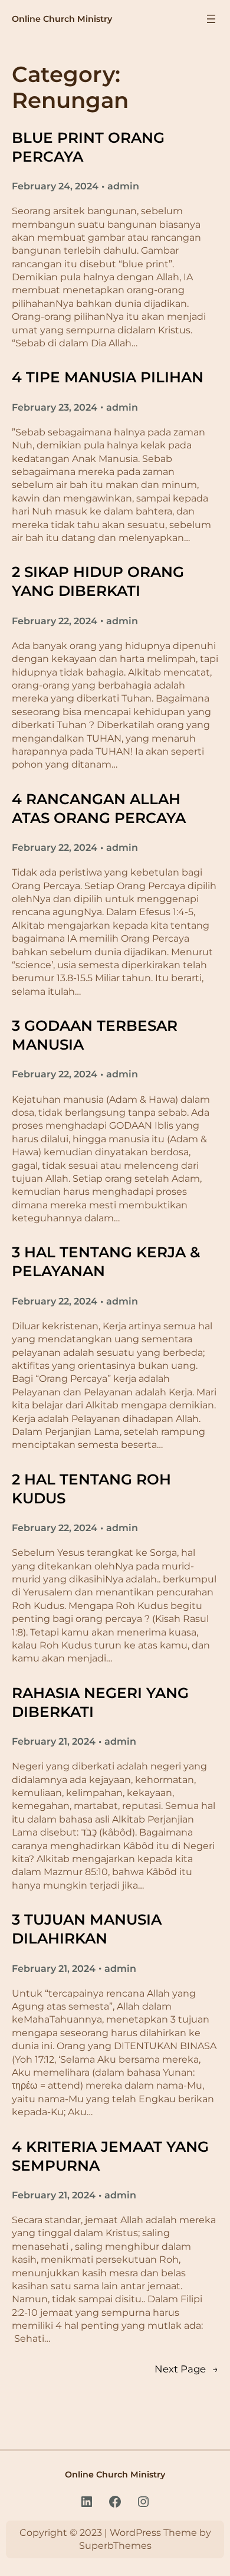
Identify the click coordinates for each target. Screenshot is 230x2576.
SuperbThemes (115, 2546)
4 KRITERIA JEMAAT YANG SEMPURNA (110, 2156)
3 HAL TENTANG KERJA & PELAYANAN (106, 1261)
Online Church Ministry (62, 19)
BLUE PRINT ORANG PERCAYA (88, 147)
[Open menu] (211, 19)
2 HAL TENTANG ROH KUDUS (91, 1489)
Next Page (186, 2369)
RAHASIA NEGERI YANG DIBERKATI (100, 1702)
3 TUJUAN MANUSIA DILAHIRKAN (87, 1929)
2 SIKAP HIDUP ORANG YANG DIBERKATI (98, 581)
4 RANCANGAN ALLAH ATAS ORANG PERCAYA (99, 808)
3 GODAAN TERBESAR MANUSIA (95, 1035)
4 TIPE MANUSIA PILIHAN (108, 377)
